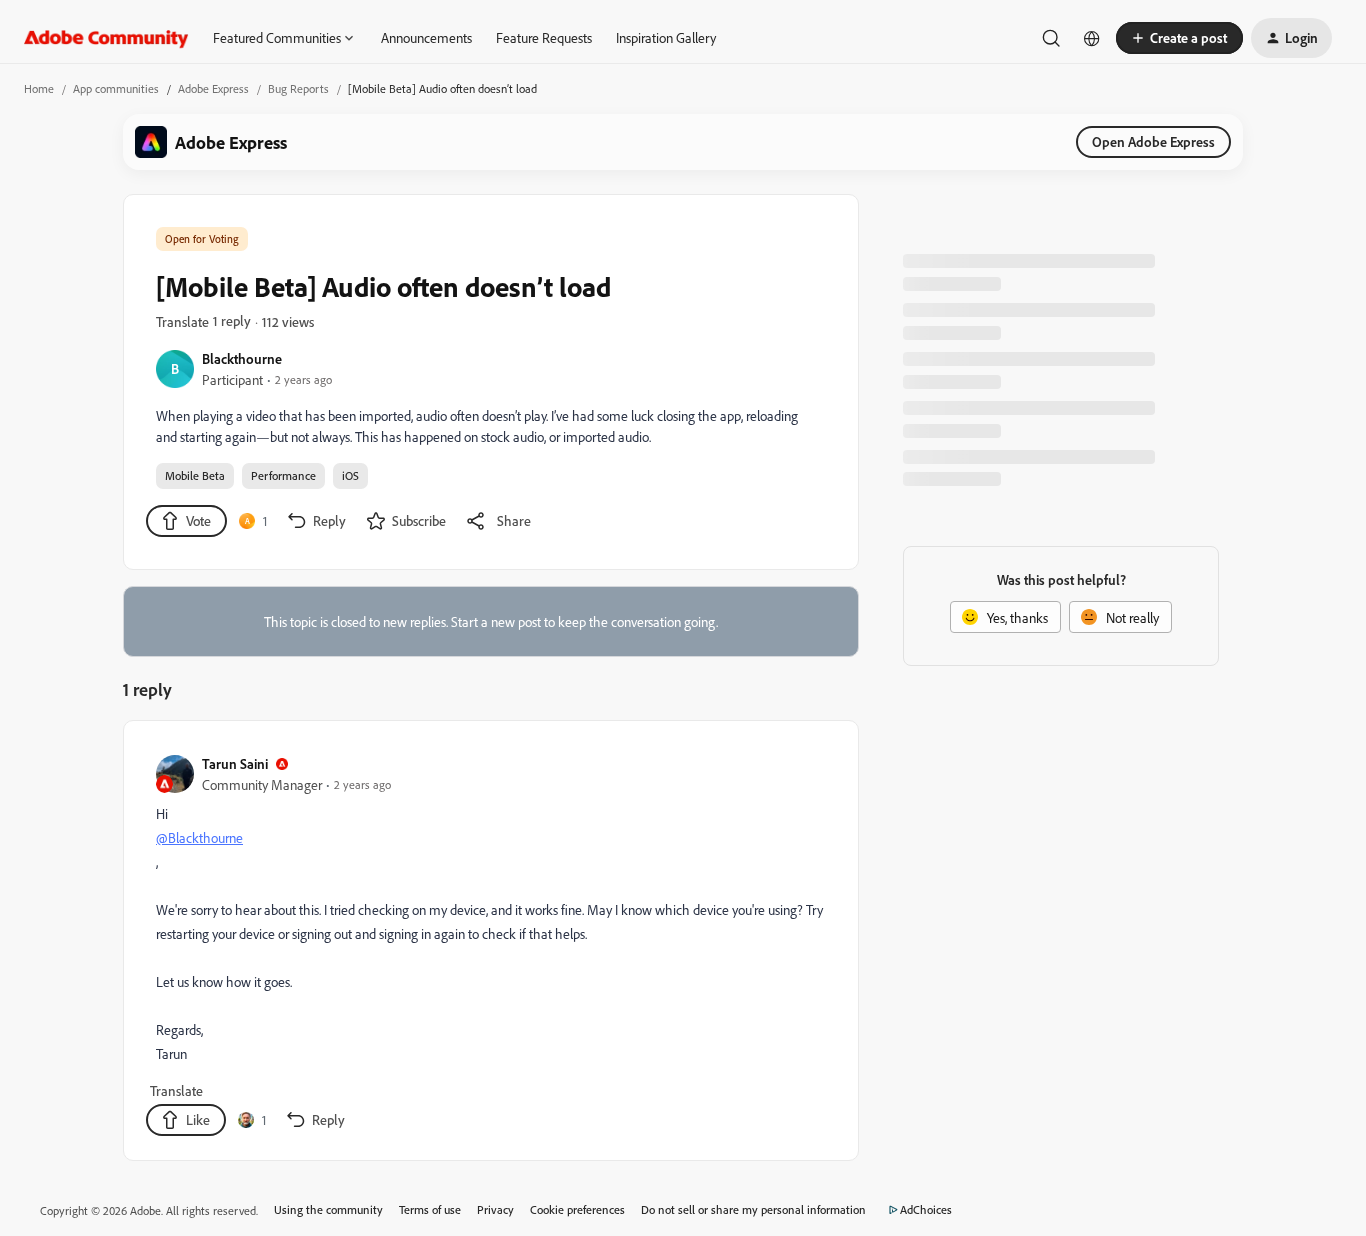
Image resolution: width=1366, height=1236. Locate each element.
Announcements (426, 37)
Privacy (495, 1209)
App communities (116, 88)
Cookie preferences (577, 1209)
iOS (350, 475)
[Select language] (1092, 38)
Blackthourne (242, 358)
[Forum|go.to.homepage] (106, 38)
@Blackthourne (199, 837)
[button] (1179, 38)
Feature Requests (544, 37)
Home (39, 88)
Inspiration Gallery (666, 37)
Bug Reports (298, 88)
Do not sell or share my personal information (753, 1209)
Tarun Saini (235, 763)
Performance (283, 475)
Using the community (328, 1209)
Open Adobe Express (1153, 141)
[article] (490, 944)
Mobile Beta (195, 475)
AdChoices (926, 1209)
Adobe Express (213, 88)
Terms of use (430, 1209)
